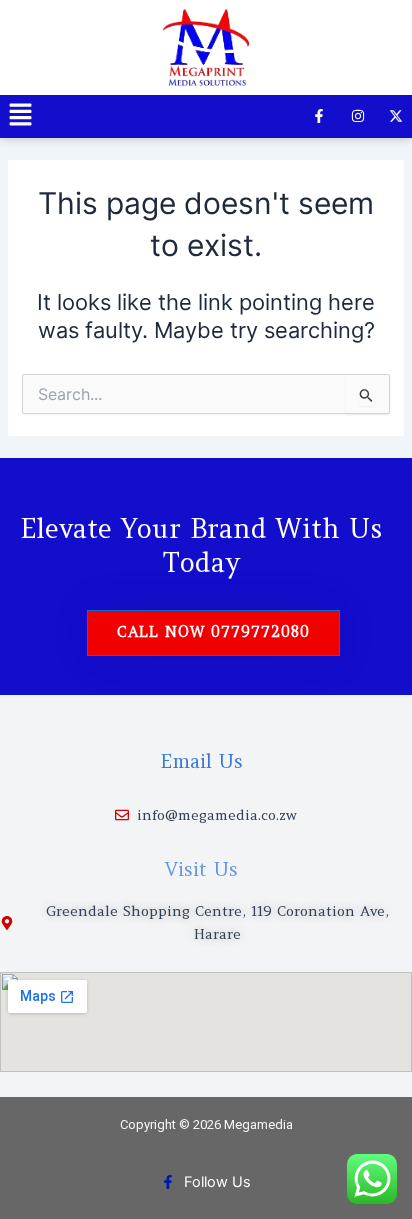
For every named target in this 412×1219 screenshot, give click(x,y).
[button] (20, 116)
